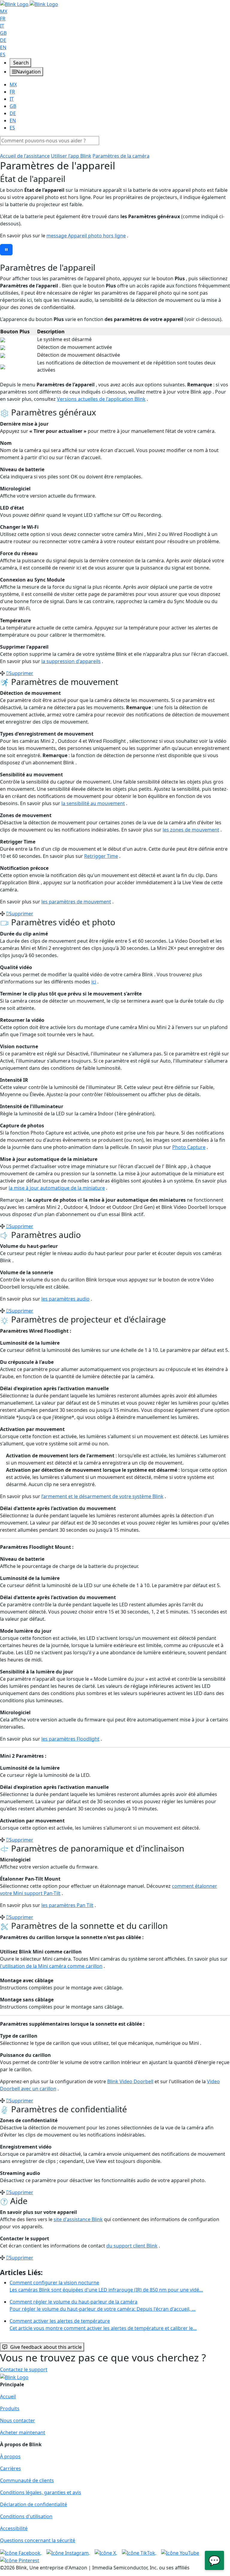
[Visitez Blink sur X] (106, 2552)
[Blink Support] (29, 4)
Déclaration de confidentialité (34, 2504)
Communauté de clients (27, 2480)
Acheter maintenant (23, 2432)
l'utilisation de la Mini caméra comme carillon (51, 1966)
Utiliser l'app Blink (71, 156)
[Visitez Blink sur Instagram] (68, 2552)
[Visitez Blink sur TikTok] (139, 2552)
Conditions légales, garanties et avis (41, 2492)
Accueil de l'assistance (25, 156)
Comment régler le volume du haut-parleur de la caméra (103, 2305)
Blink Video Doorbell (130, 2081)
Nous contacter (18, 2420)
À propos (10, 2456)
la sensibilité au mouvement (93, 803)
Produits (10, 2408)
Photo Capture (189, 1147)
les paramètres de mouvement (76, 902)
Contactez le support (24, 2369)
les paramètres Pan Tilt (67, 1905)
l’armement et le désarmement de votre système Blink (102, 1496)
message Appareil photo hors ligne (86, 236)
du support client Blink (132, 2246)
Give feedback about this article (46, 2347)
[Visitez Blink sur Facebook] (21, 2552)
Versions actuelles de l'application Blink (101, 399)
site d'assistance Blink (78, 2219)
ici (94, 982)
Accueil (8, 2396)
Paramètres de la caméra (121, 156)
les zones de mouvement (191, 830)
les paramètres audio (65, 1299)
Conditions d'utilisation (26, 2516)
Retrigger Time (101, 856)
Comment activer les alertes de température (103, 2325)
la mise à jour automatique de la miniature (57, 1188)
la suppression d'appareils (71, 661)
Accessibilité (14, 2528)
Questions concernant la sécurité (38, 2540)
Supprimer (21, 673)
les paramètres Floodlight (70, 1739)
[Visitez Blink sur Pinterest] (20, 2560)
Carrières (10, 2468)
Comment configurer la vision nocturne (106, 2286)
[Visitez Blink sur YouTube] (180, 2552)
